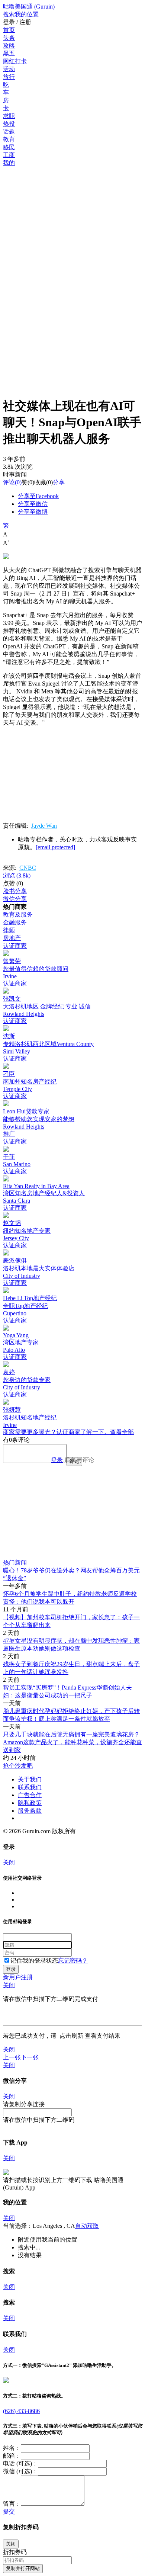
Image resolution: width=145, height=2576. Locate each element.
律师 (9, 930)
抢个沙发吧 (18, 1766)
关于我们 (30, 1779)
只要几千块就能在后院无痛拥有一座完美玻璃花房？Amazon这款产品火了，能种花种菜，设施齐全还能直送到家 (72, 1742)
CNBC (28, 868)
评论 (9, 482)
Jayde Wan (44, 826)
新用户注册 (18, 1977)
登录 (57, 1460)
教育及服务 (18, 915)
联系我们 (30, 1787)
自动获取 (87, 2226)
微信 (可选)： (20, 2471)
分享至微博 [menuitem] (33, 512)
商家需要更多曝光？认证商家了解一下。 (57, 1432)
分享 (59, 482)
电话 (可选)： (20, 2463)
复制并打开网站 (23, 2568)
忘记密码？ (73, 1961)
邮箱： (12, 2456)
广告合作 (30, 1795)
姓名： (12, 2448)
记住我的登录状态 (34, 1961)
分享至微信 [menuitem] (33, 504)
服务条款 (30, 1811)
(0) (12, 482)
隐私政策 (30, 1803)
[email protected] (55, 847)
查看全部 (122, 1432)
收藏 (40, 482)
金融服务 (15, 922)
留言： (12, 2504)
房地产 (12, 938)
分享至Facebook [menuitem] (38, 496)
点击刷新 (71, 2036)
